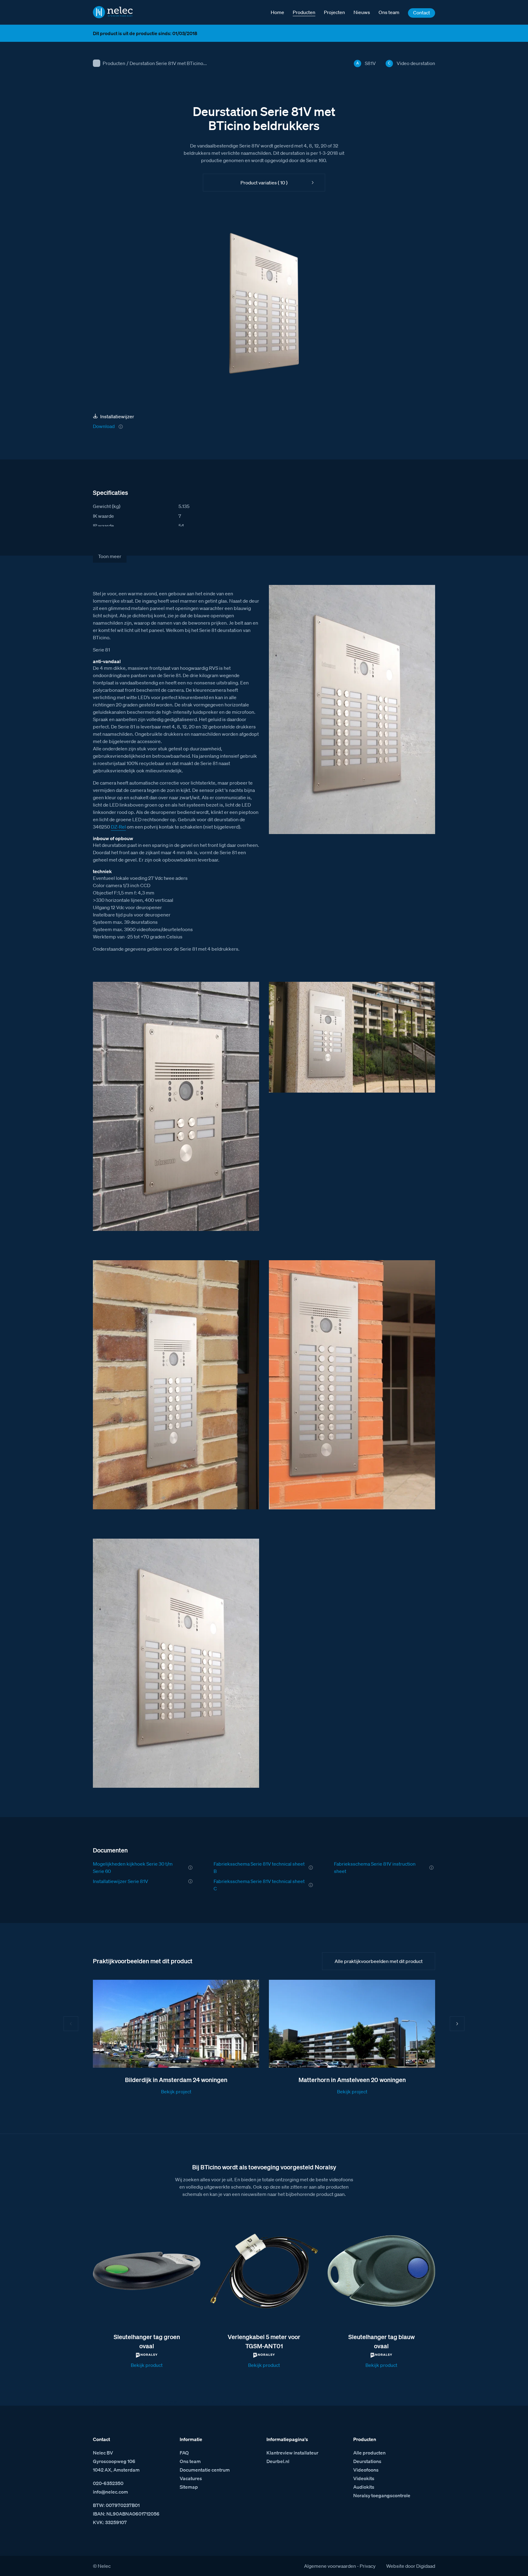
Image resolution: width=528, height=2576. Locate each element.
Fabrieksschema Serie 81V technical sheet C (259, 1885)
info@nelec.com (110, 2492)
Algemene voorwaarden (330, 2566)
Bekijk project (176, 2092)
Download (104, 426)
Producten (114, 63)
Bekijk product (147, 2365)
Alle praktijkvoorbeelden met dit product (379, 1961)
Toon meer (110, 556)
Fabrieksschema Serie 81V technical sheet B (259, 1867)
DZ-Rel (118, 827)
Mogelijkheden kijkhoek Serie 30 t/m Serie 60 (133, 1867)
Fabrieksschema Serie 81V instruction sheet (375, 1867)
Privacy (368, 2566)
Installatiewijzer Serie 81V (121, 1881)
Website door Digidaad (411, 2566)
